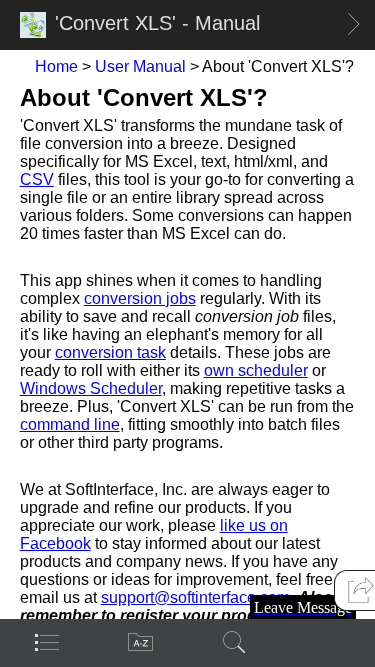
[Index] (141, 642)
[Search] (235, 642)
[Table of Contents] (47, 642)
